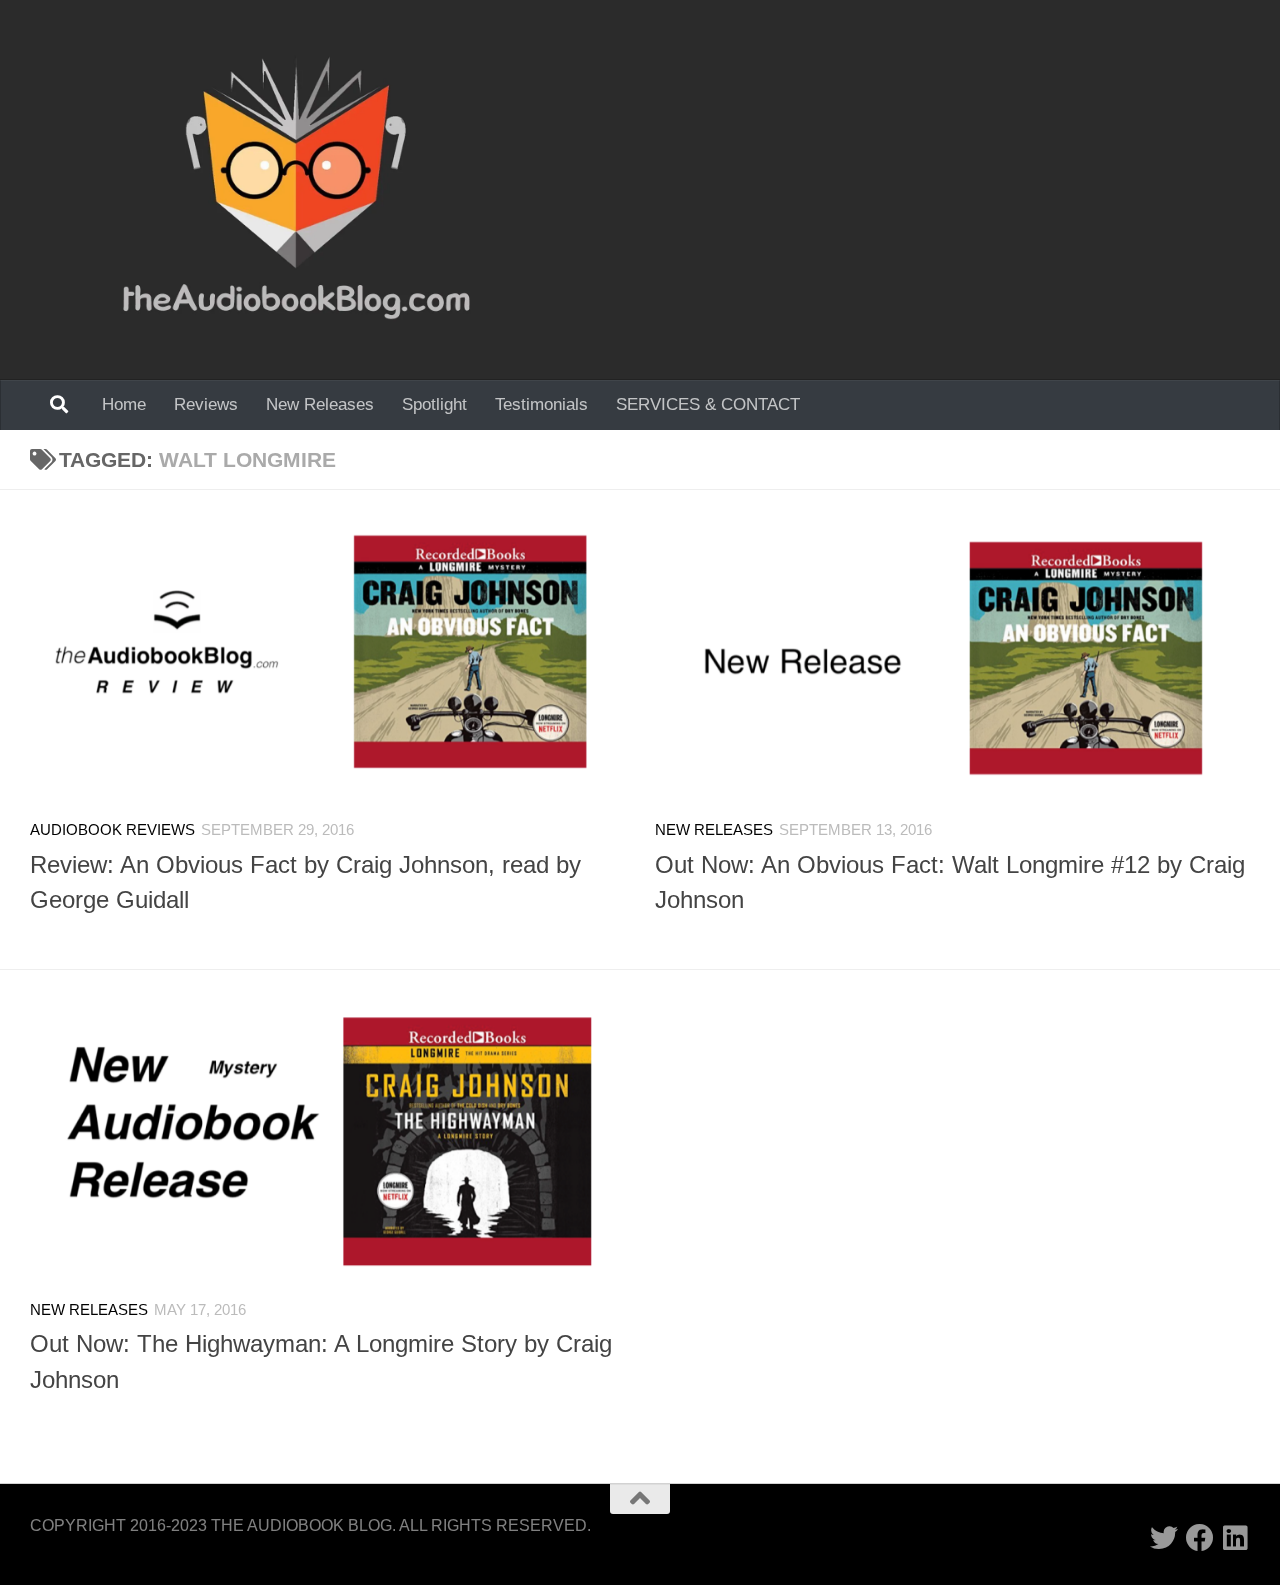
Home (124, 404)
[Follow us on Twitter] (1164, 1538)
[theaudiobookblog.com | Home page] (296, 190)
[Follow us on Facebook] (1200, 1538)
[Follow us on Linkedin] (1236, 1538)
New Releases (320, 404)
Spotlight (434, 404)
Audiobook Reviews (112, 830)
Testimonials (541, 404)
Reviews (206, 404)
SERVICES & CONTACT (708, 404)
